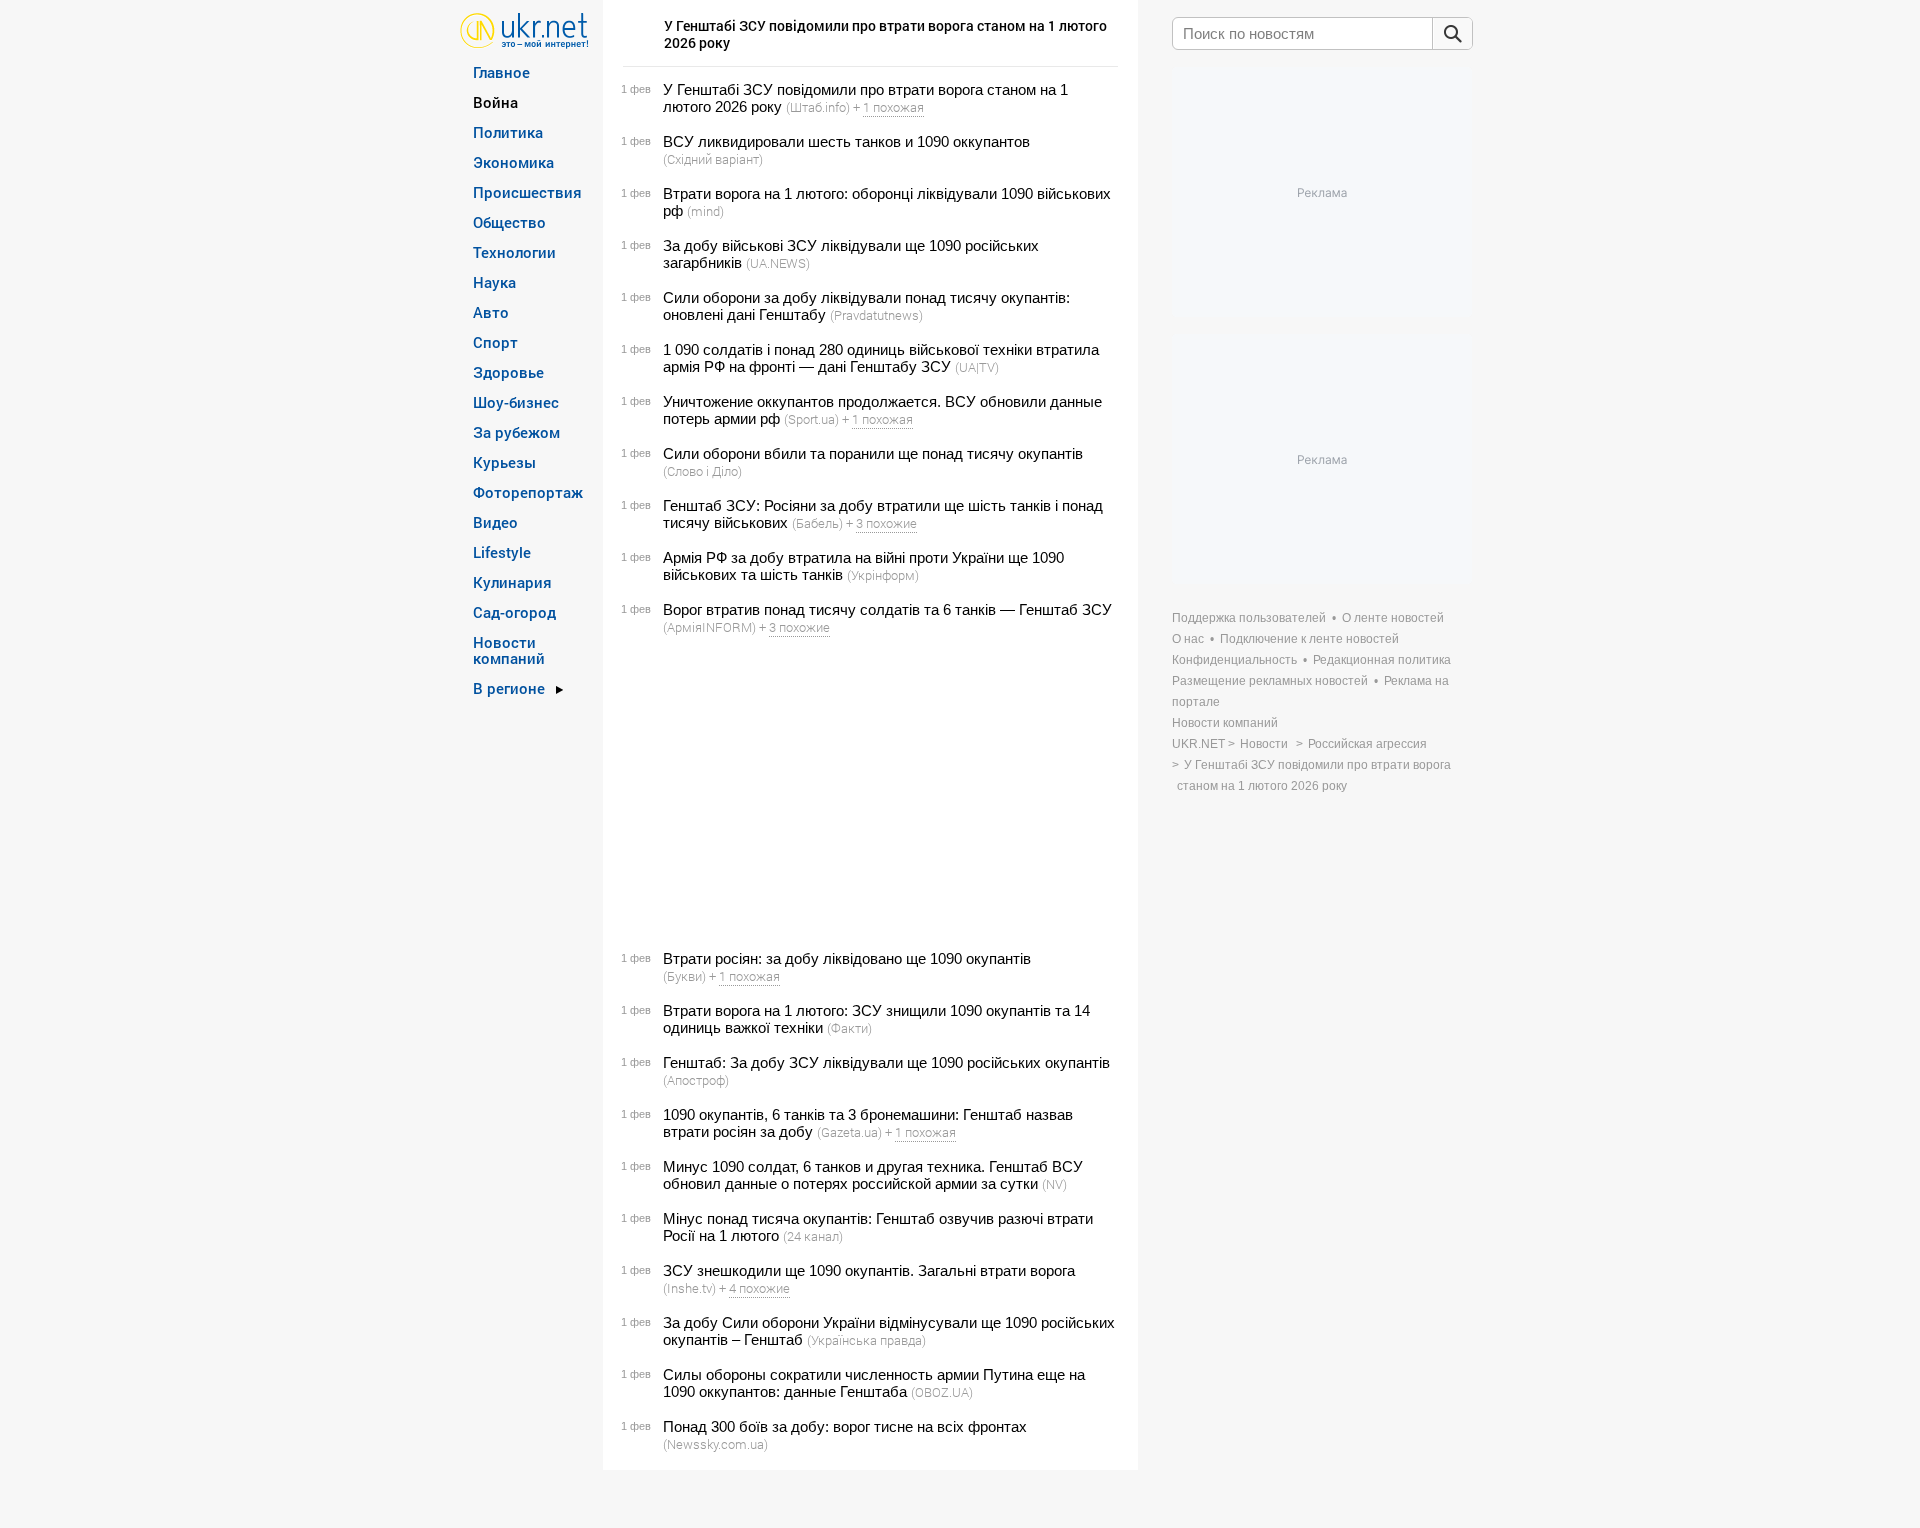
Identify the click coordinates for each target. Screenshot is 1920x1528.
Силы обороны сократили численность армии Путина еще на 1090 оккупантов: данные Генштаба (874, 1383)
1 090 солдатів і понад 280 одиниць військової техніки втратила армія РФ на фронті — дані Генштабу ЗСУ (881, 358)
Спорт (495, 342)
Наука (494, 282)
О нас (1188, 639)
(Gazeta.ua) (849, 1132)
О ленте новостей (1393, 618)
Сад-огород (514, 612)
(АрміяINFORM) (709, 627)
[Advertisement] (867, 793)
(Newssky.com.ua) (715, 1444)
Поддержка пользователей (1249, 618)
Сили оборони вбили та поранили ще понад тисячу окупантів (873, 453)
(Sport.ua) (811, 419)
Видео (495, 522)
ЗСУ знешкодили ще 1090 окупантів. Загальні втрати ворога (869, 1270)
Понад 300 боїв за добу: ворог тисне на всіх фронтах (845, 1426)
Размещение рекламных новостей (1270, 681)
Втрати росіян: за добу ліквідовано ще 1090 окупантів (847, 958)
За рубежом (516, 432)
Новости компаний (509, 650)
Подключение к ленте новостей (1309, 639)
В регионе (509, 688)
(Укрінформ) (883, 575)
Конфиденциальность (1234, 660)
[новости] (524, 29)
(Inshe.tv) (689, 1288)
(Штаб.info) (818, 107)
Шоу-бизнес (516, 402)
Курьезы (504, 462)
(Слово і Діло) (702, 471)
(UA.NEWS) (778, 263)
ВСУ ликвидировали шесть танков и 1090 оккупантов (846, 141)
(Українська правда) (866, 1340)
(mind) (705, 211)
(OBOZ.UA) (942, 1392)
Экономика (513, 162)
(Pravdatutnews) (876, 315)
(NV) (1054, 1184)
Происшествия (527, 192)
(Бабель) (817, 523)
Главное (501, 72)
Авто (491, 312)
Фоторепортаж (528, 492)
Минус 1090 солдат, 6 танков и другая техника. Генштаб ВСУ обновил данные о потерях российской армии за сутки (873, 1175)
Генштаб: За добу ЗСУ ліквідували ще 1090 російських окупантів (886, 1062)
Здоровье (508, 372)
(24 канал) (813, 1236)
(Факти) (849, 1028)
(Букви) (684, 976)
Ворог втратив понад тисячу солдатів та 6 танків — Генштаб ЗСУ (887, 609)
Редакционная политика (1382, 660)
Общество (509, 222)
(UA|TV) (977, 367)
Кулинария (512, 582)
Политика (508, 132)
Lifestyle (502, 552)
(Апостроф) (696, 1080)
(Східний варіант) (713, 159)
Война (495, 102)
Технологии (514, 252)
